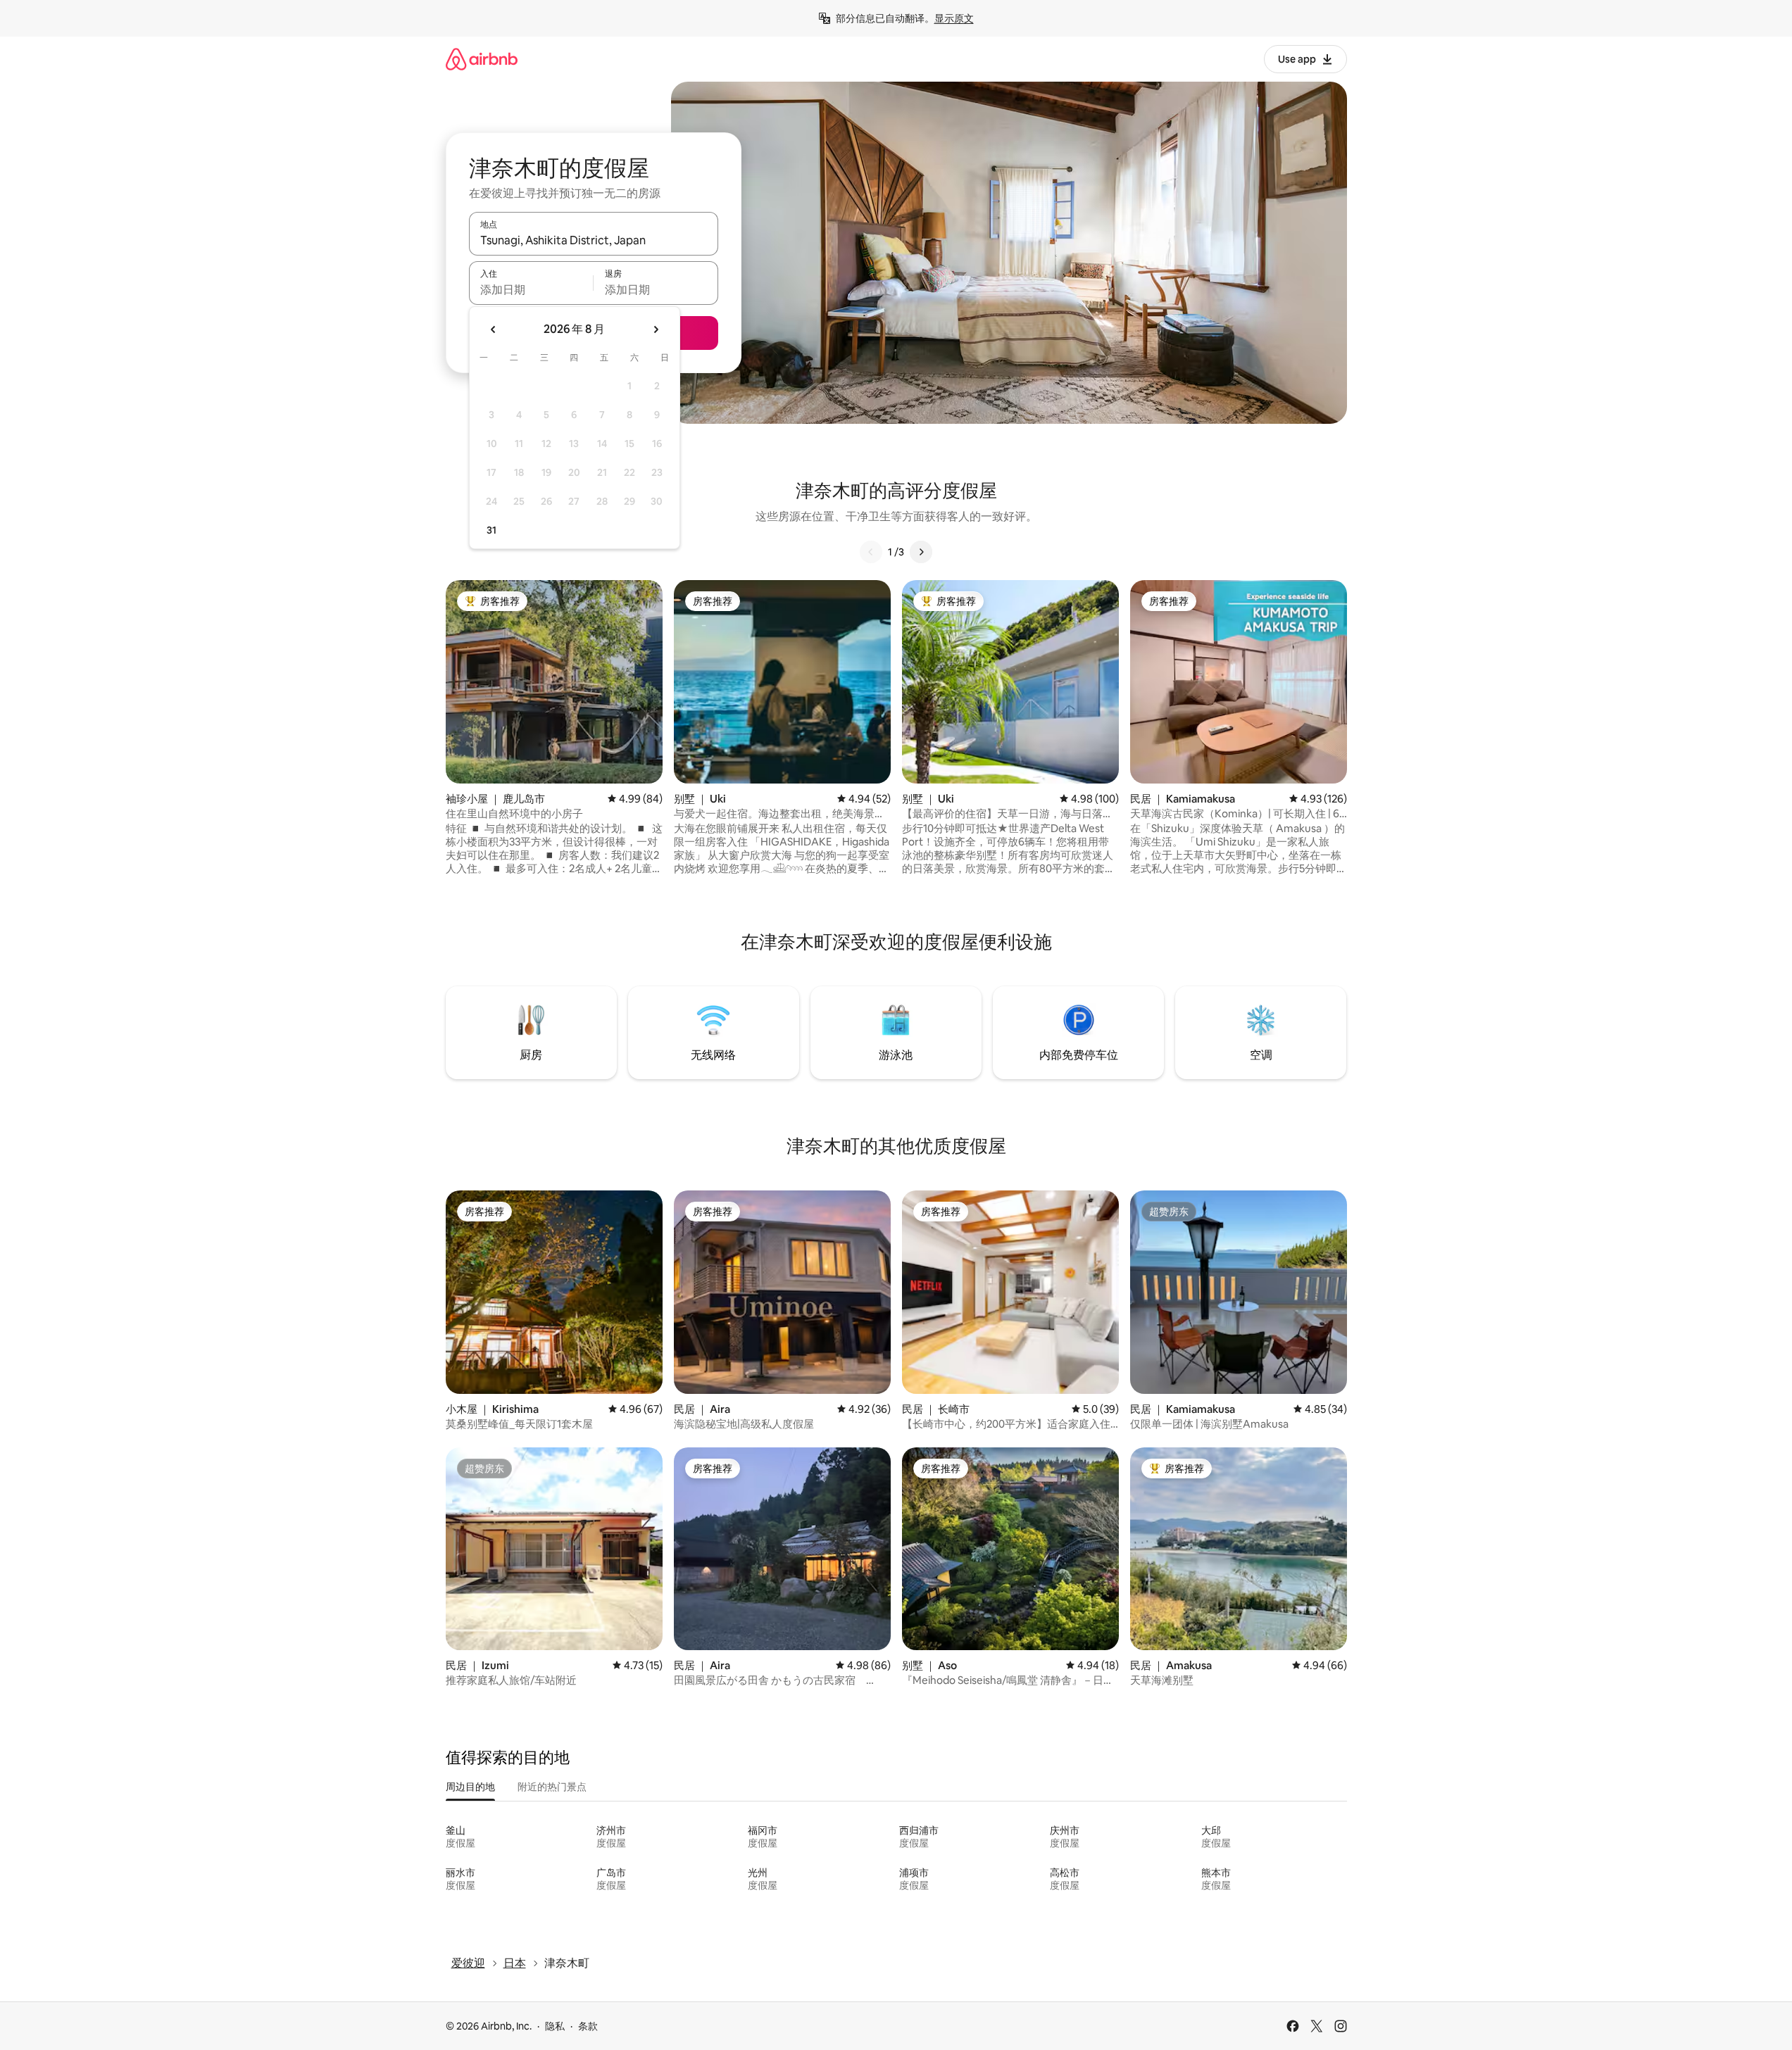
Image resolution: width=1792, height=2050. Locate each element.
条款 (588, 2026)
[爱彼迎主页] (482, 59)
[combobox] (594, 240)
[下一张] (921, 552)
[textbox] (531, 289)
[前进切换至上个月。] (494, 329)
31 (491, 530)
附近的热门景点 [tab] (552, 1787)
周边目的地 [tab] (470, 1787)
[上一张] (871, 552)
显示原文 (954, 18)
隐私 (555, 2026)
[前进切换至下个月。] (656, 329)
